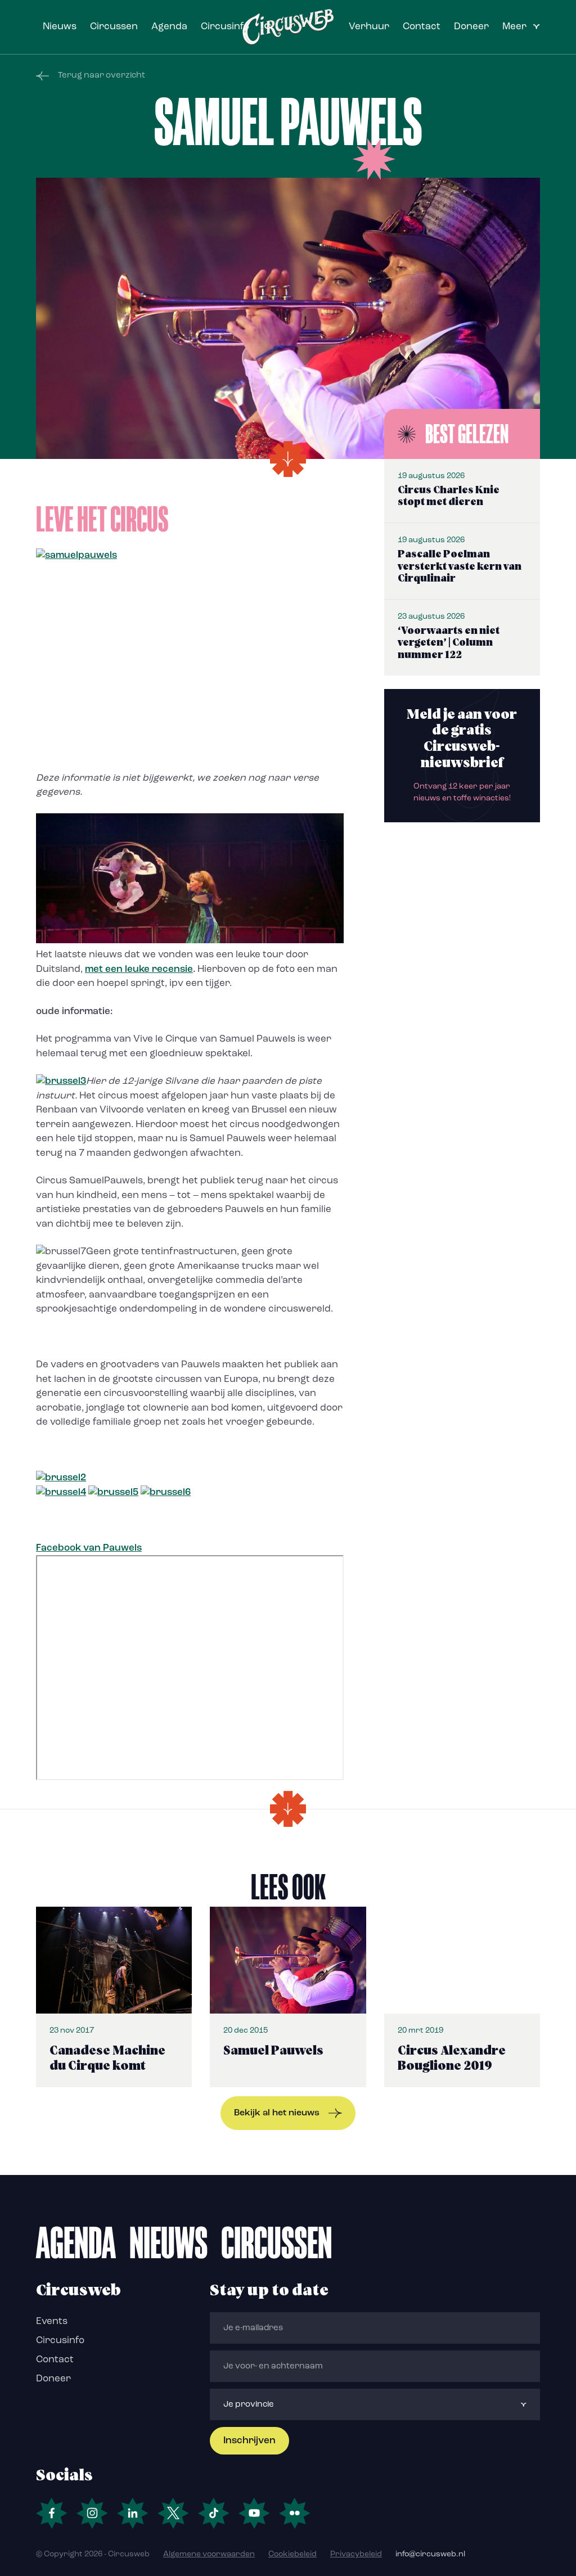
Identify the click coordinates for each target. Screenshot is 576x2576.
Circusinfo (225, 27)
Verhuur (369, 27)
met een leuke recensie (139, 969)
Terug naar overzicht (102, 76)
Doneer (471, 27)
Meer (514, 27)
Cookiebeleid (292, 2554)
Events (52, 2321)
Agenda (169, 27)
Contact (422, 27)
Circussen (114, 27)
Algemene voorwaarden (209, 2554)
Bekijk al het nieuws (277, 2113)
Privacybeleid (356, 2554)
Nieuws (60, 27)
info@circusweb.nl (430, 2554)
